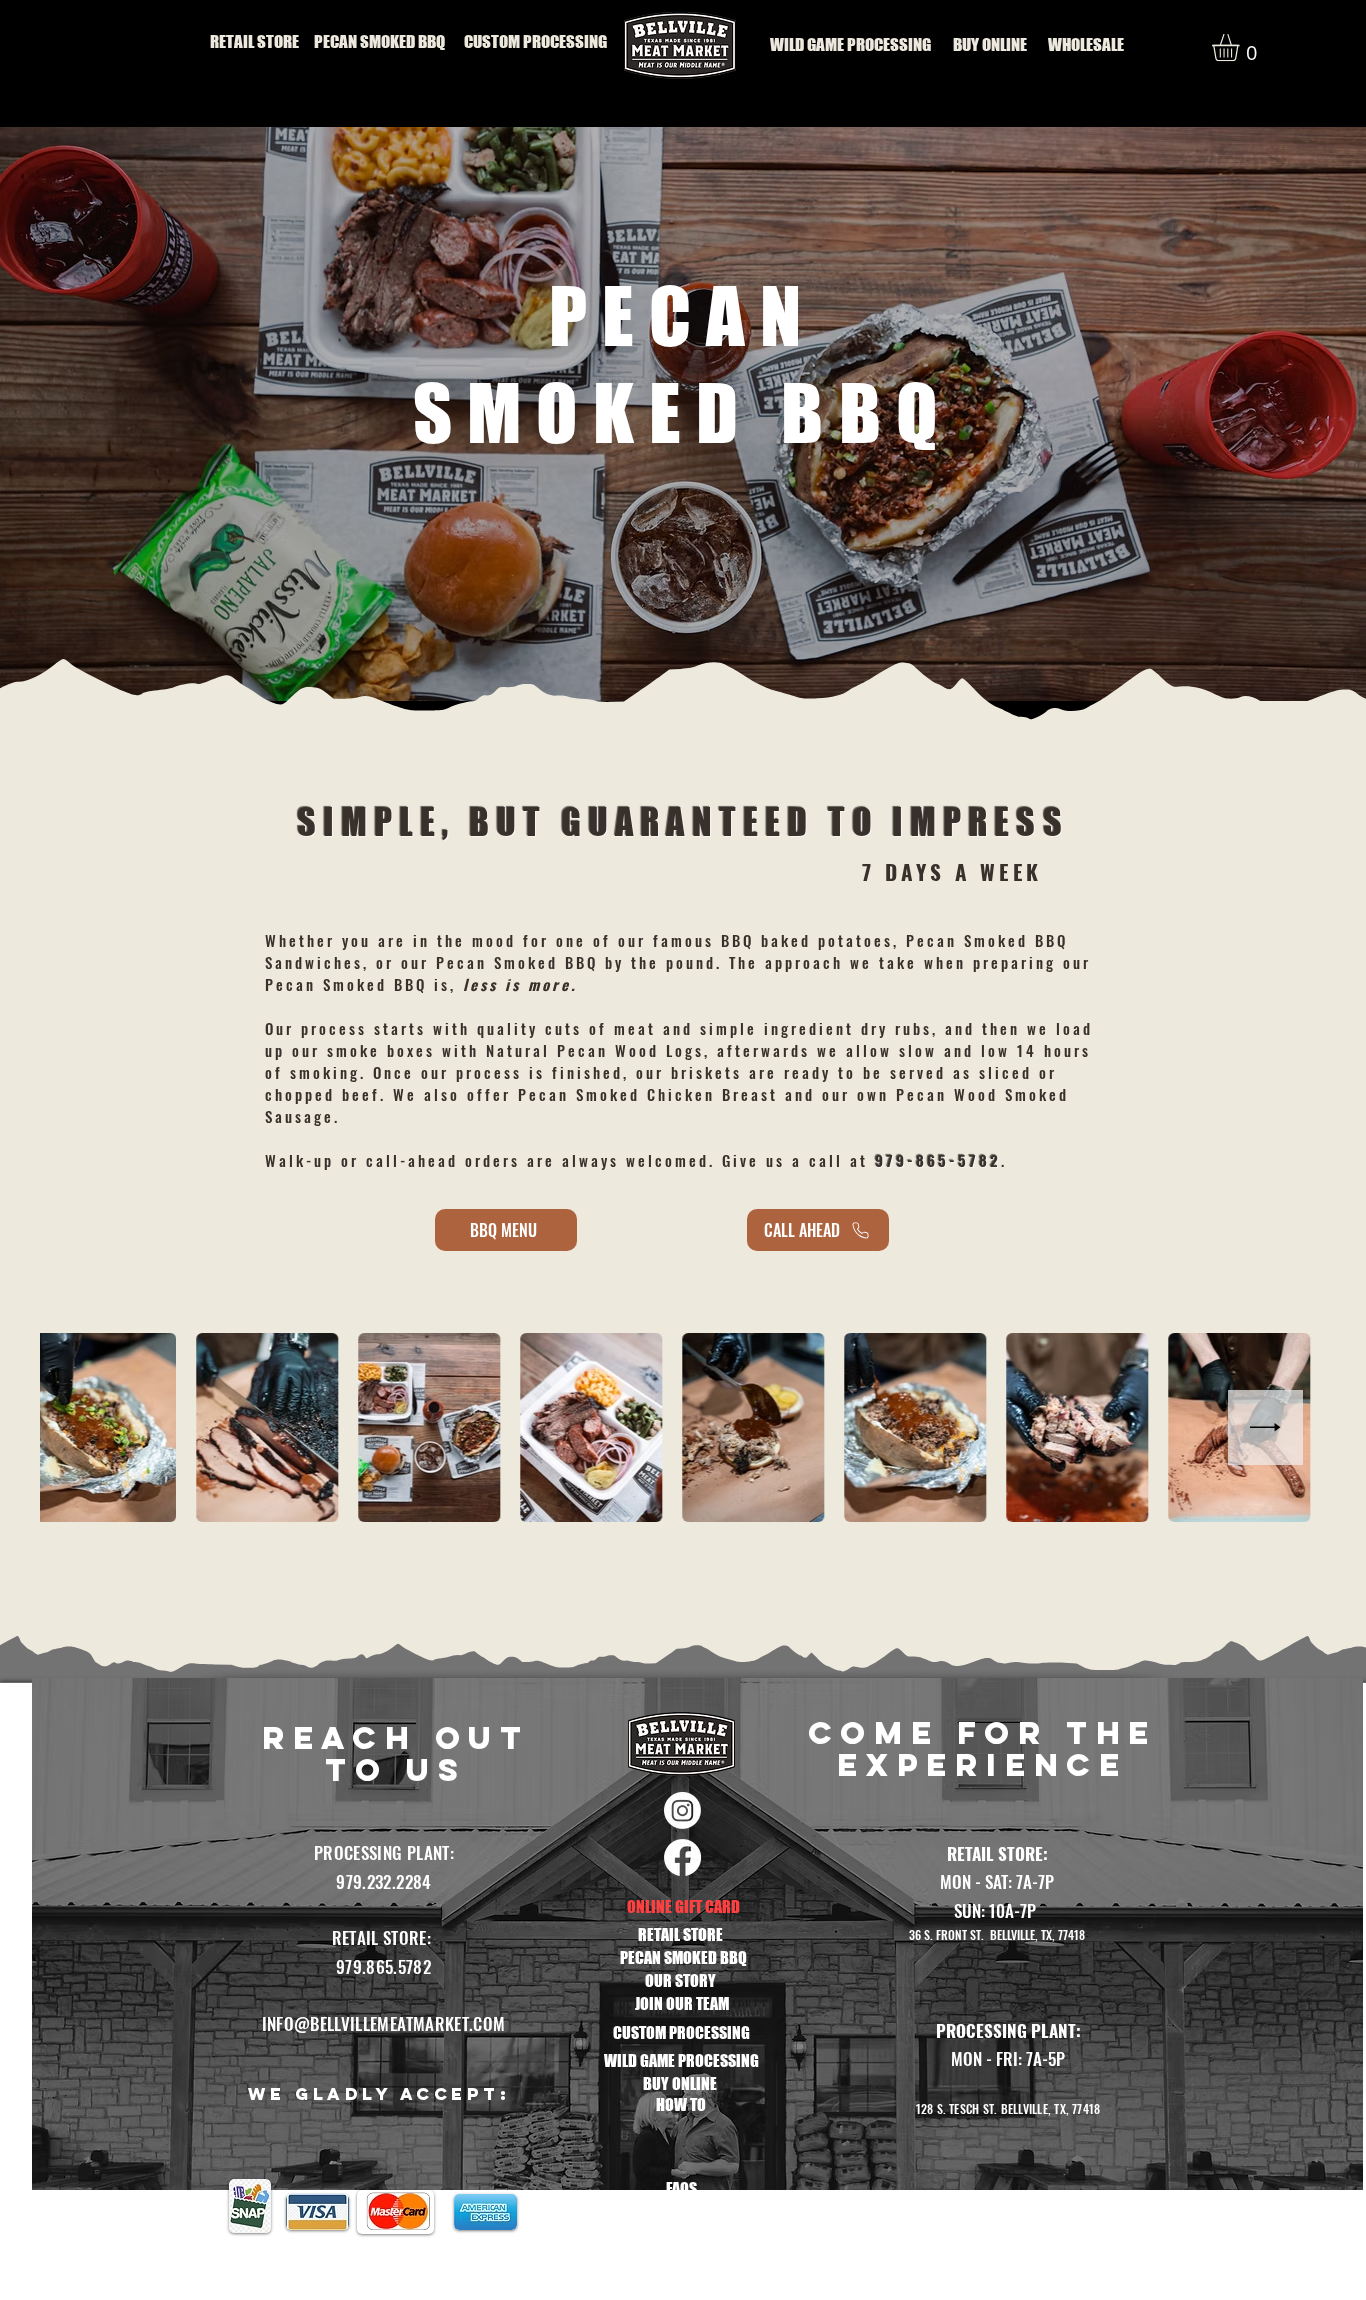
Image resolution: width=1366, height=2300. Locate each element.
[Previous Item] (100, 1427)
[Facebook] (682, 1857)
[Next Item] (1265, 1427)
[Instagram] (682, 1810)
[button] (1241, 47)
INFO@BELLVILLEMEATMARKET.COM (384, 2023)
